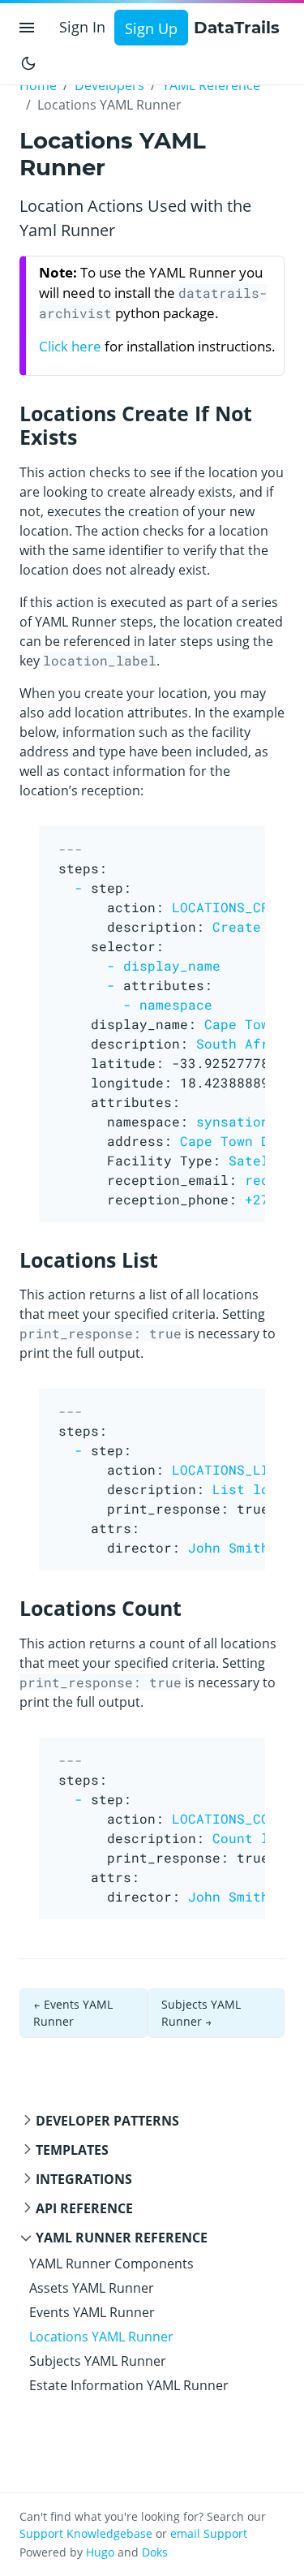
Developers (109, 85)
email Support (209, 2533)
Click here (70, 346)
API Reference (84, 2208)
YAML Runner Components (111, 2264)
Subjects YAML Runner (98, 2361)
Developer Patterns (107, 2121)
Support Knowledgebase (86, 2533)
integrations (84, 2179)
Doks (155, 2552)
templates (72, 2150)
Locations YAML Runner (101, 2337)
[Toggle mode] (28, 62)
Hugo (100, 2552)
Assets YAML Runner (92, 2288)
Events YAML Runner (92, 2312)
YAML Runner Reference (122, 2238)
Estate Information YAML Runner (129, 2385)
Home (38, 85)
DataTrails (237, 28)
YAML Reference (211, 85)
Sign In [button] (82, 27)
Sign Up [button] (151, 28)
